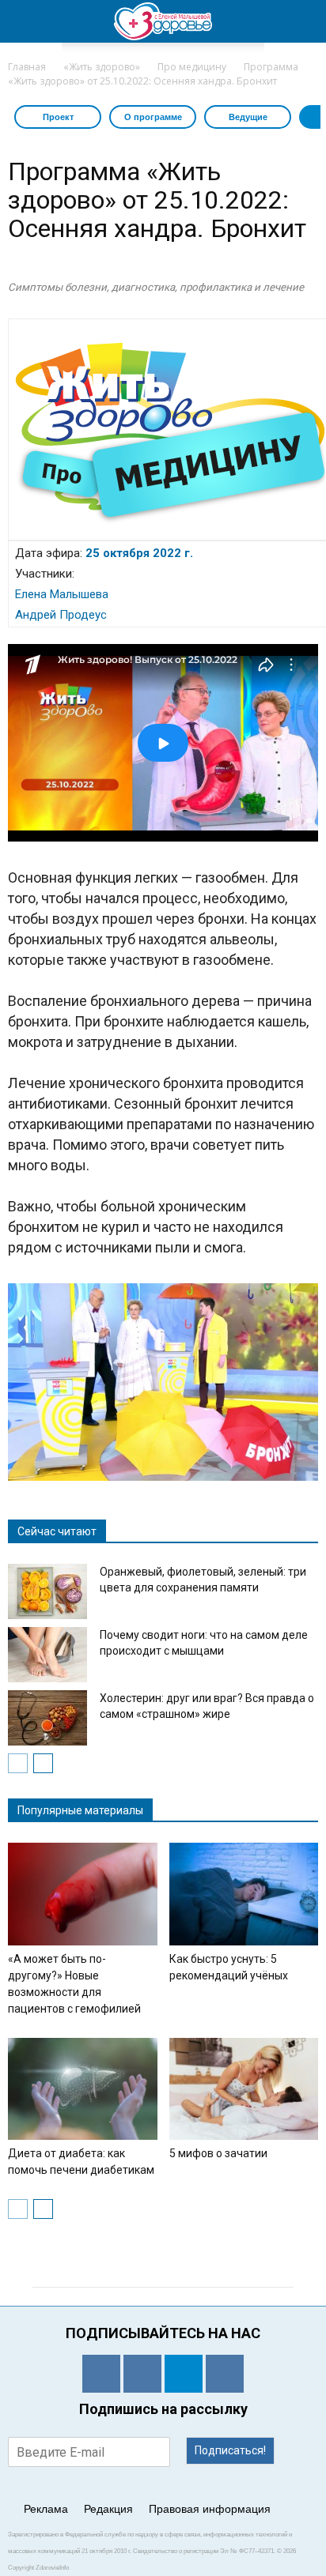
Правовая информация (210, 2509)
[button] (304, 21)
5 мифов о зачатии (218, 2153)
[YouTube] (225, 2374)
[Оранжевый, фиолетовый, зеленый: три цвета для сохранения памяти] (47, 1591)
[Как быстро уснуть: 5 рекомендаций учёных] (244, 1894)
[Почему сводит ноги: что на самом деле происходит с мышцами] (47, 1655)
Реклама (46, 2509)
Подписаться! (230, 2450)
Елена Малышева (62, 594)
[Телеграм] (184, 2374)
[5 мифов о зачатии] (244, 2089)
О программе (153, 117)
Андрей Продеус (61, 615)
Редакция (108, 2509)
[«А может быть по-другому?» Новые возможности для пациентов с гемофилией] (83, 1894)
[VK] (142, 2374)
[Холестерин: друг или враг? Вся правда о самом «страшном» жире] (47, 1718)
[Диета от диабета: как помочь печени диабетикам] (83, 2089)
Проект (58, 117)
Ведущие (248, 117)
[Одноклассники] (101, 2374)
